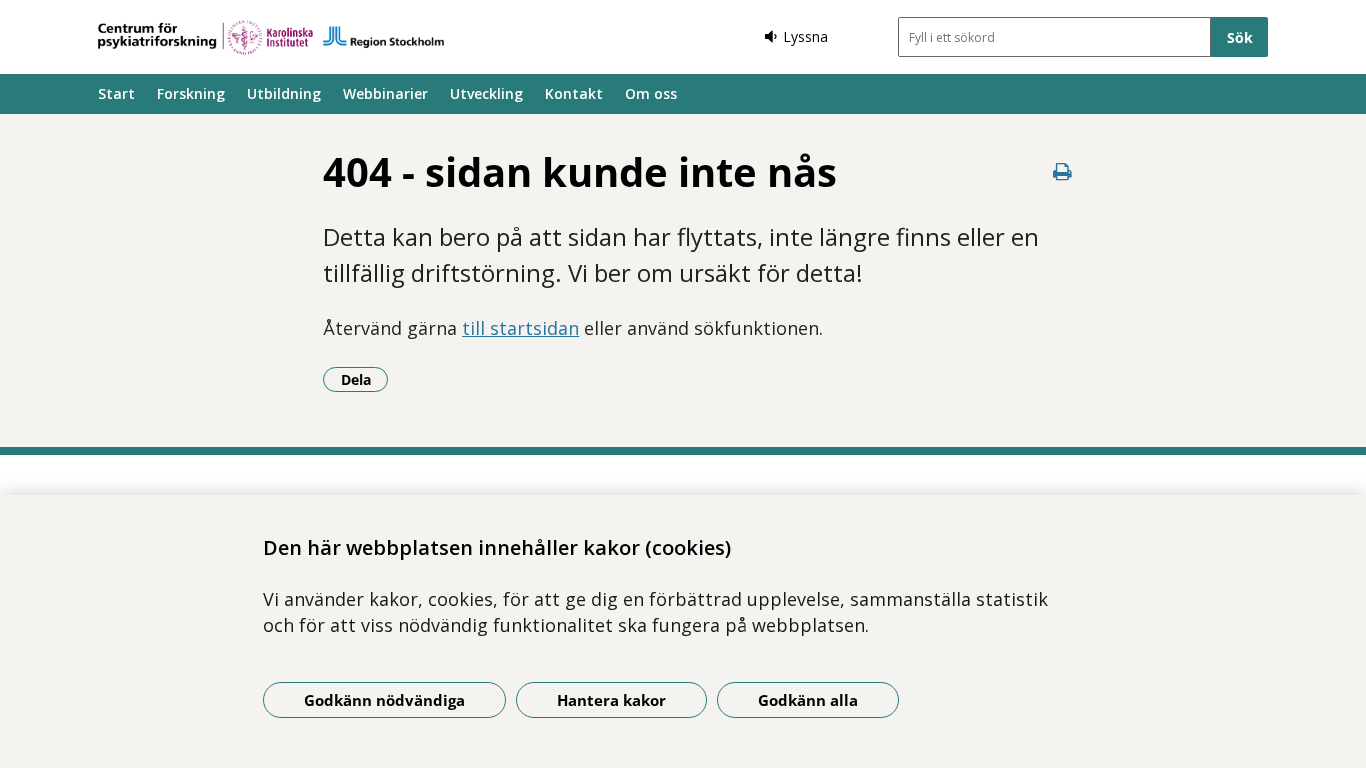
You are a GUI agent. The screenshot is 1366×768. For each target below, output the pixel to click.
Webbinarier (385, 93)
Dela (364, 379)
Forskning (191, 93)
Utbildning (284, 93)
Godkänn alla (808, 700)
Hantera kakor (611, 700)
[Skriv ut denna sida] (1063, 171)
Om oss (651, 93)
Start (116, 93)
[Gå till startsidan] (271, 37)
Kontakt (574, 93)
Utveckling (486, 93)
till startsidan (520, 328)
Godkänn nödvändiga (384, 700)
